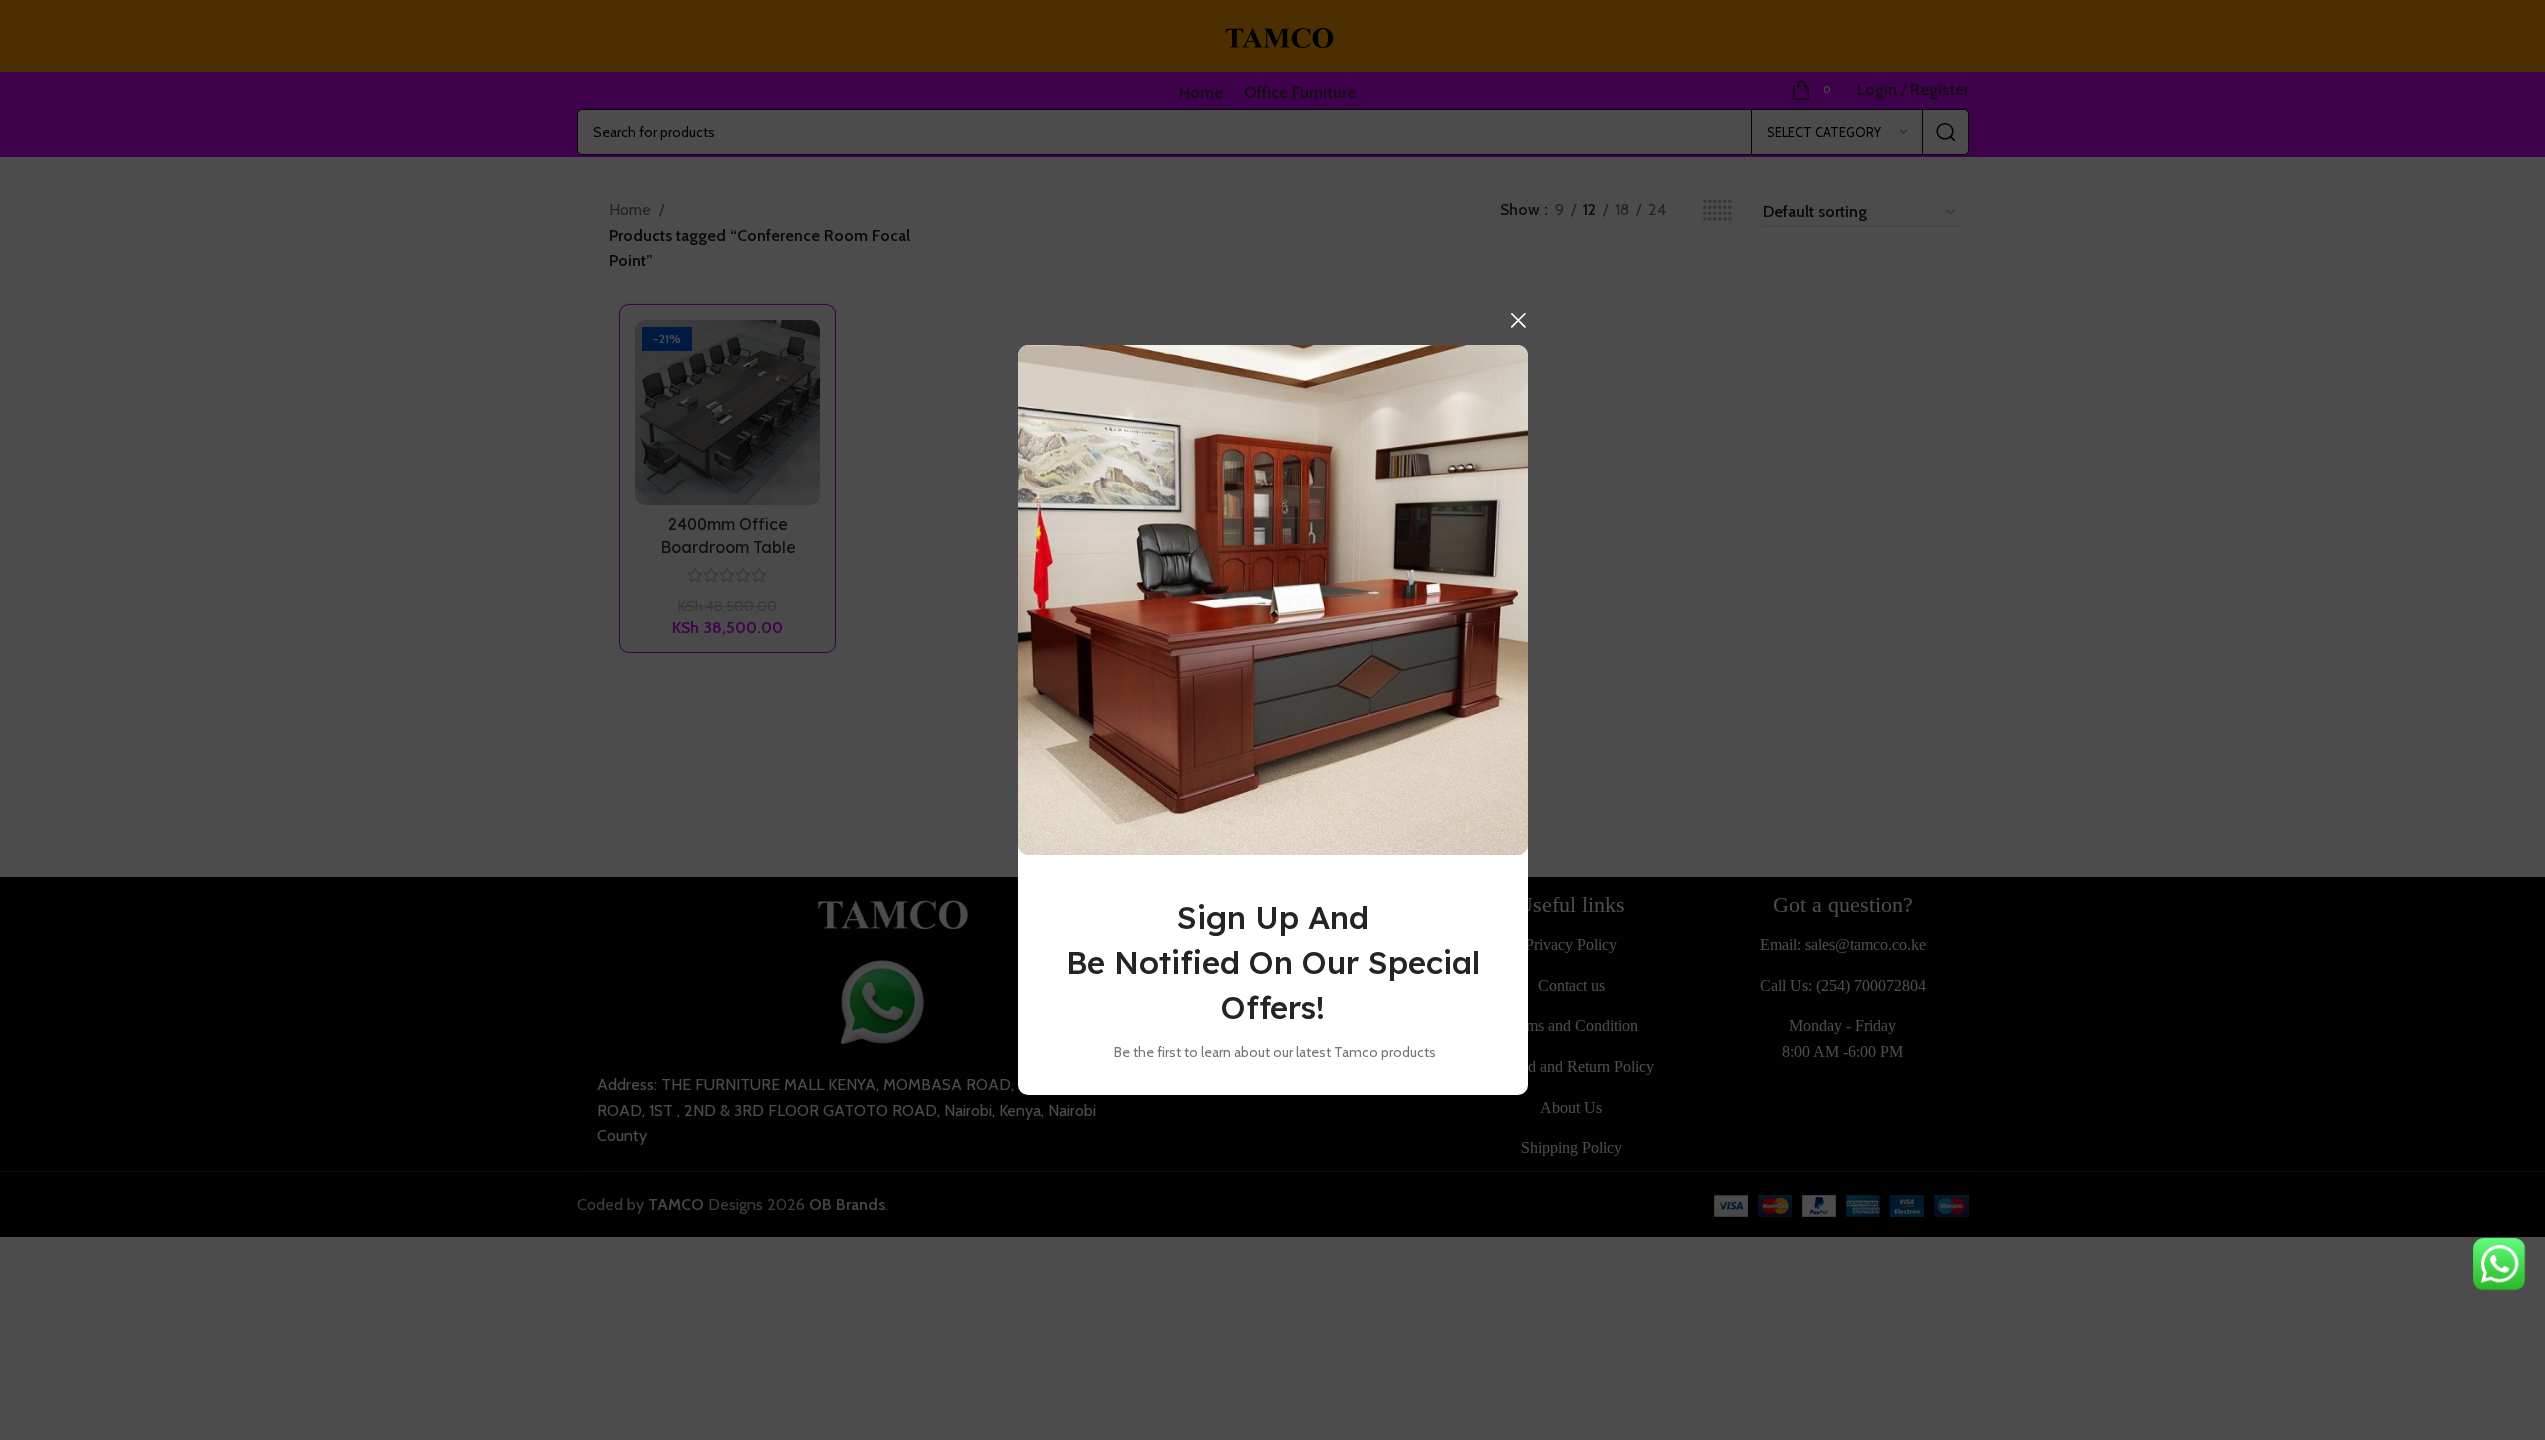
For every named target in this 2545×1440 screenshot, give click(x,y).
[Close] (1518, 320)
